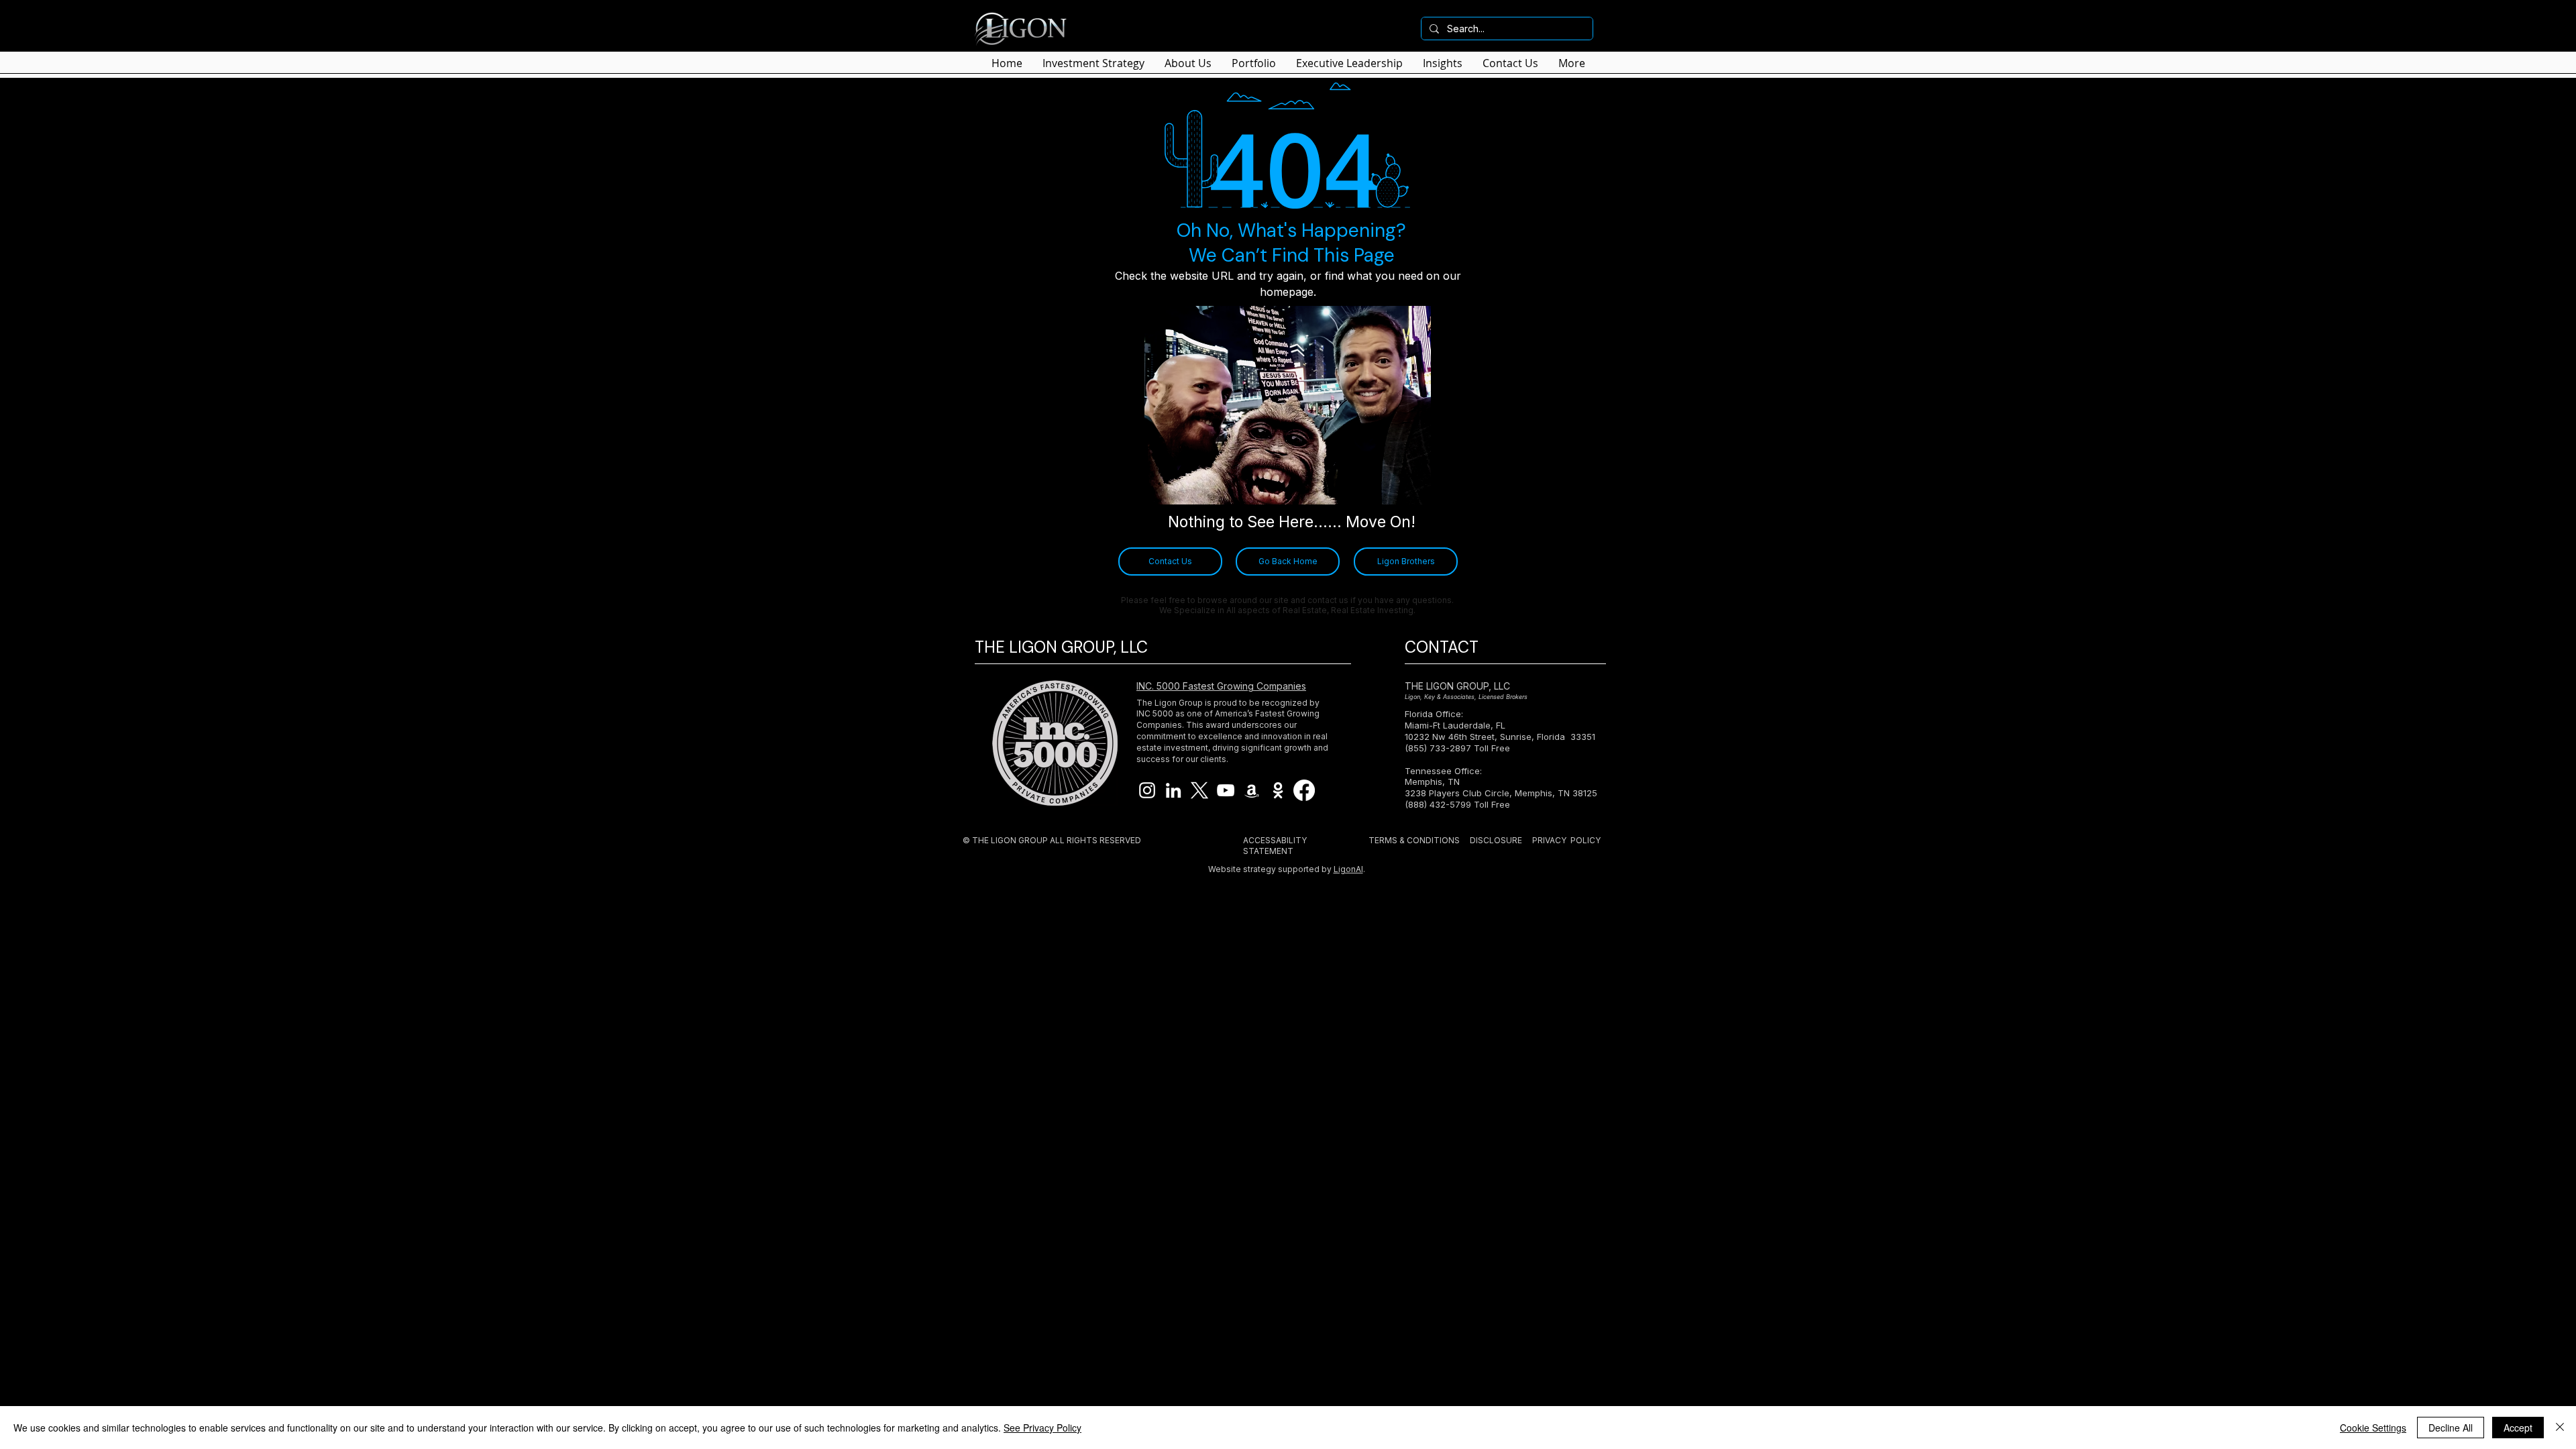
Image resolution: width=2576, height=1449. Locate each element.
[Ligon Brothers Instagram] (1147, 790)
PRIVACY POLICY (1566, 840)
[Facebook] (1304, 790)
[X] (1199, 790)
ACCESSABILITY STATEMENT (1275, 846)
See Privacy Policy (1042, 1428)
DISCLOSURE (1496, 840)
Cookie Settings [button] (2373, 1428)
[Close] (2560, 1428)
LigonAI (1348, 869)
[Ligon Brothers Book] (1252, 790)
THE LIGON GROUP (1010, 840)
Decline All (2451, 1428)
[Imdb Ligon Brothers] (1278, 790)
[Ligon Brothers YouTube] (1226, 790)
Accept (2518, 1428)
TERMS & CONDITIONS (1414, 840)
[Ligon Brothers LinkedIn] (1173, 790)
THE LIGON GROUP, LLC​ (1457, 686)
